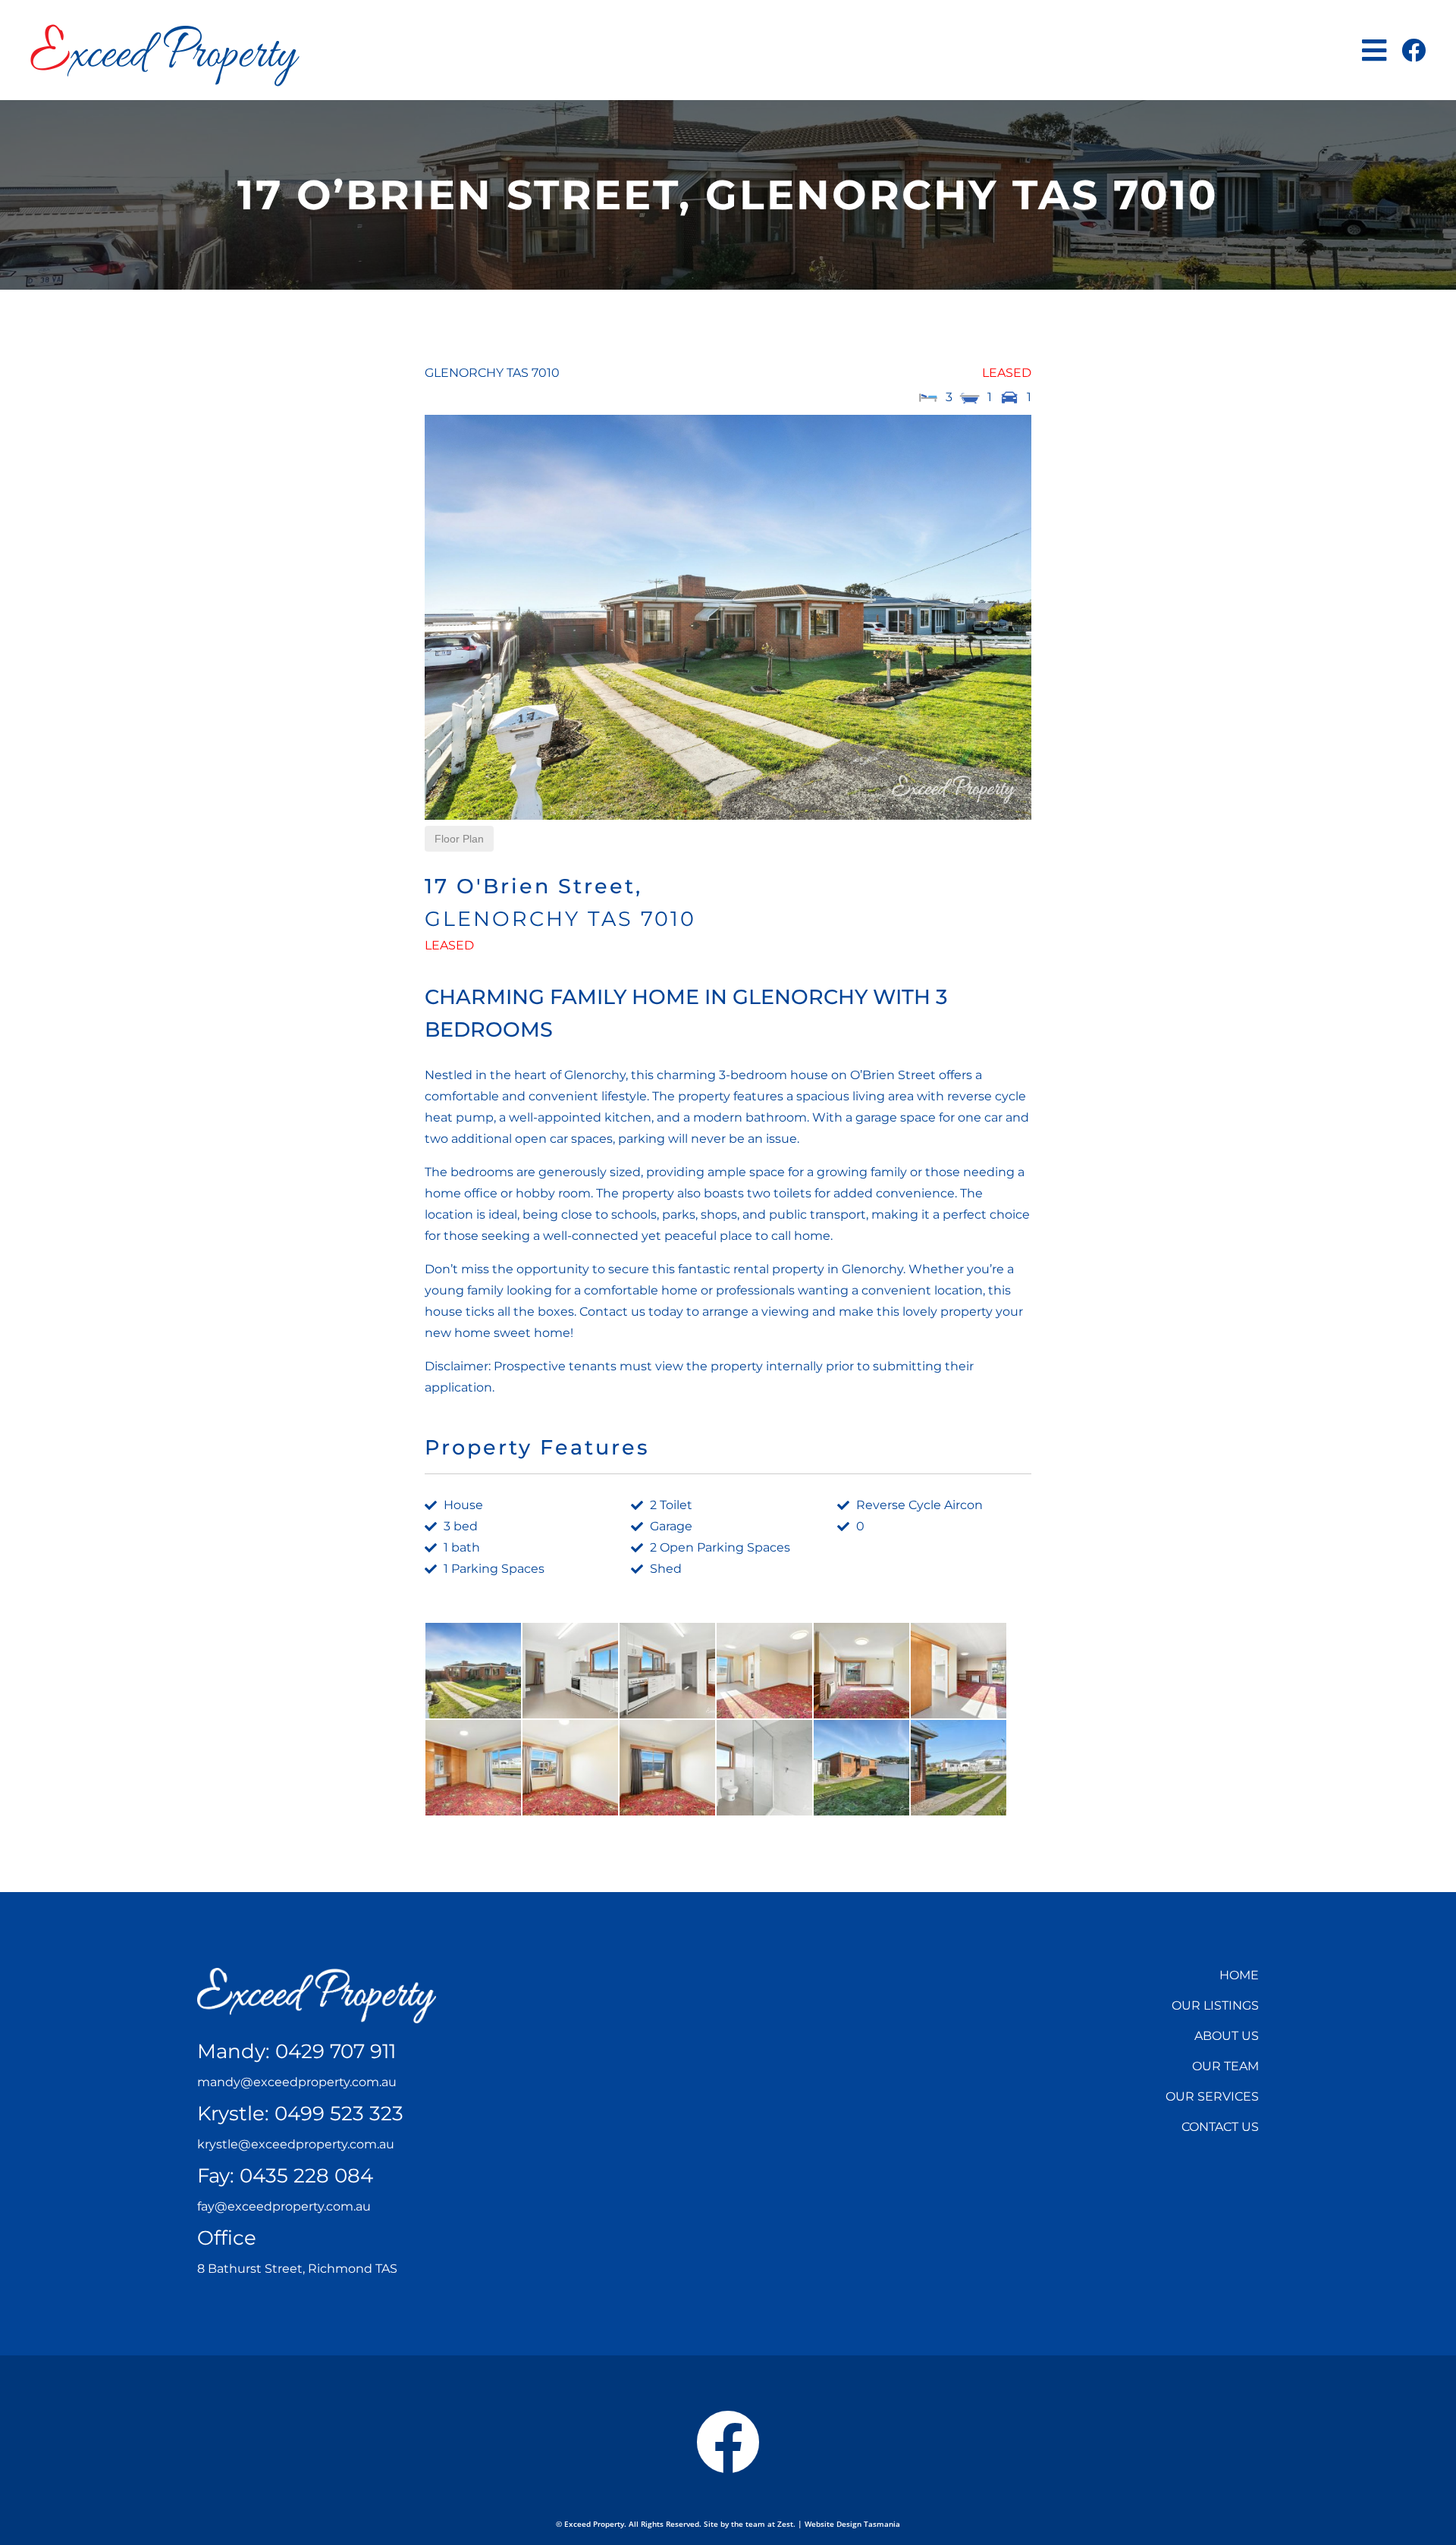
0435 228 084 (306, 2176)
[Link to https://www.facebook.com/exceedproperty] (1414, 50)
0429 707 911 (336, 2051)
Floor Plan (459, 839)
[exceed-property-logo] (165, 30)
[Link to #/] (1374, 50)
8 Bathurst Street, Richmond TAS (297, 2269)
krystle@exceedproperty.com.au (296, 2144)
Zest (785, 2524)
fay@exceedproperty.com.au (284, 2206)
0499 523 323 (339, 2114)
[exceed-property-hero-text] (317, 1974)
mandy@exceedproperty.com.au (297, 2082)
